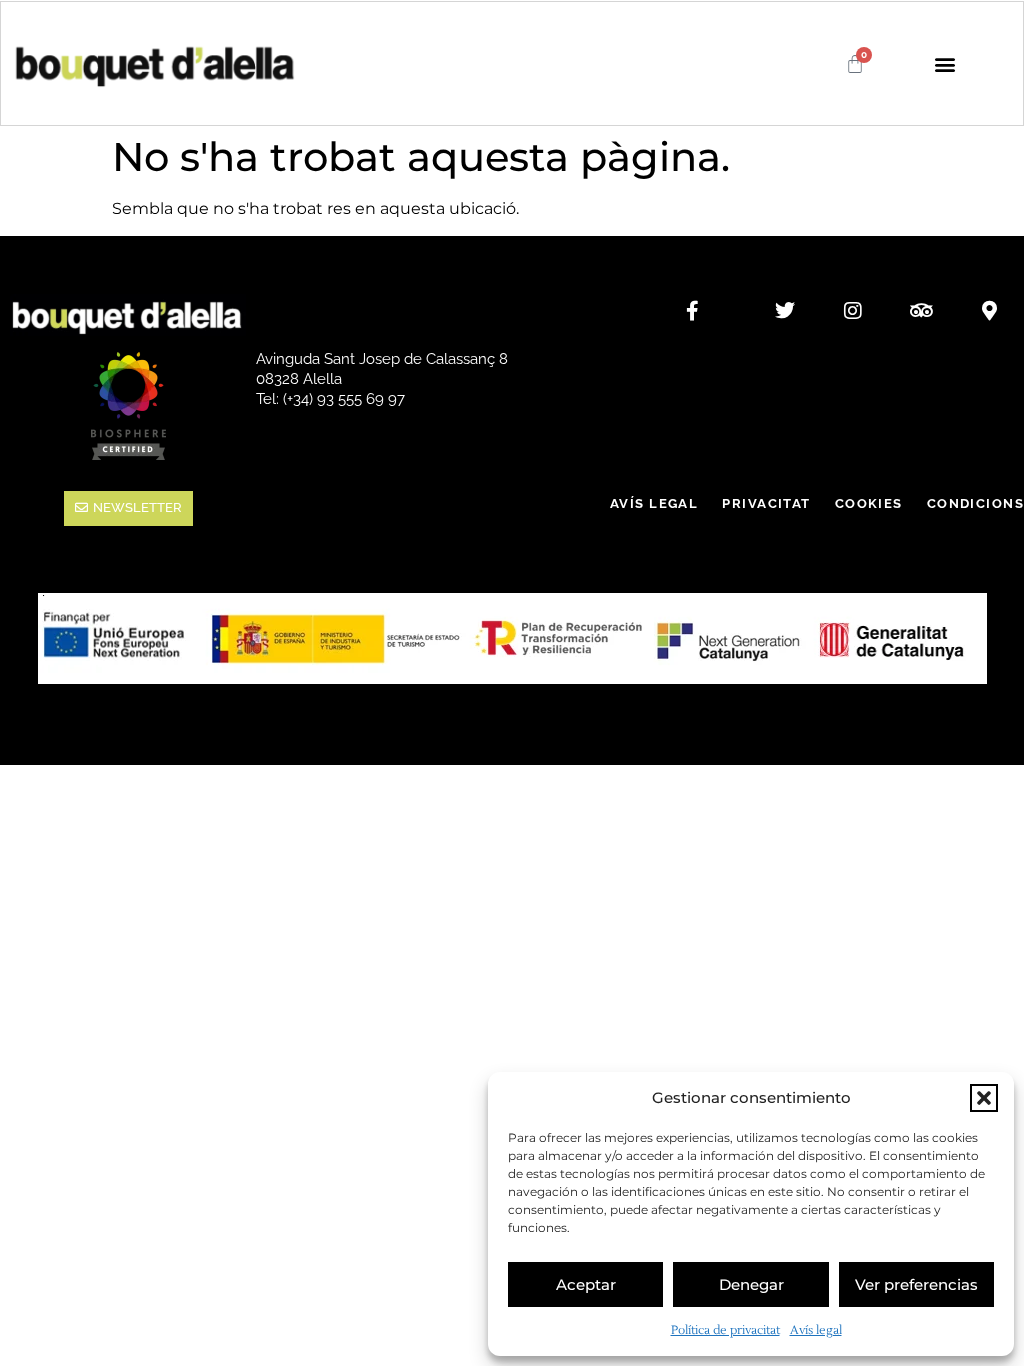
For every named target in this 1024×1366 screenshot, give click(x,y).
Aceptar (586, 1284)
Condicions (975, 503)
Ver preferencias (916, 1284)
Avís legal (816, 1330)
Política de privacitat (725, 1330)
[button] (984, 1098)
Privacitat (766, 503)
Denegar (751, 1284)
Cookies (869, 503)
